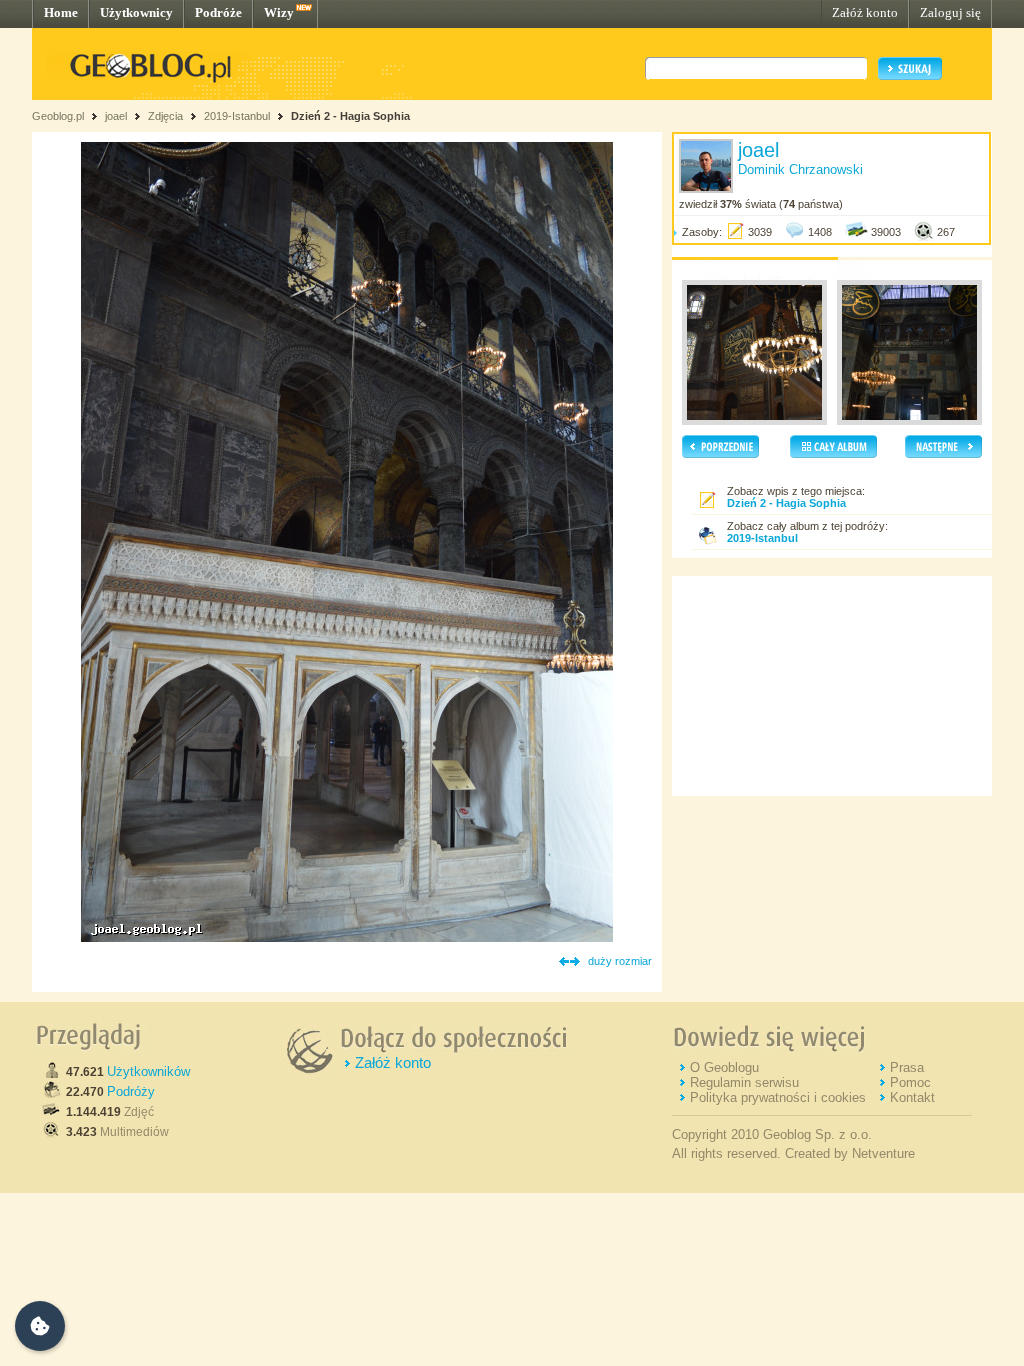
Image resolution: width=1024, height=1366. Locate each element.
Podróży (131, 1091)
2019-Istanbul (237, 116)
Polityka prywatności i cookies (778, 1097)
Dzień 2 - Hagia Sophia (350, 116)
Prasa (907, 1067)
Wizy (279, 12)
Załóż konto (865, 12)
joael (116, 116)
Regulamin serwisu (744, 1082)
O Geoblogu (724, 1067)
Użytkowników (148, 1071)
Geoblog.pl (58, 116)
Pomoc (910, 1082)
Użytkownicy (136, 12)
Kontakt (912, 1097)
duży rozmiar (620, 961)
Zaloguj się (950, 12)
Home (61, 12)
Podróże (218, 12)
